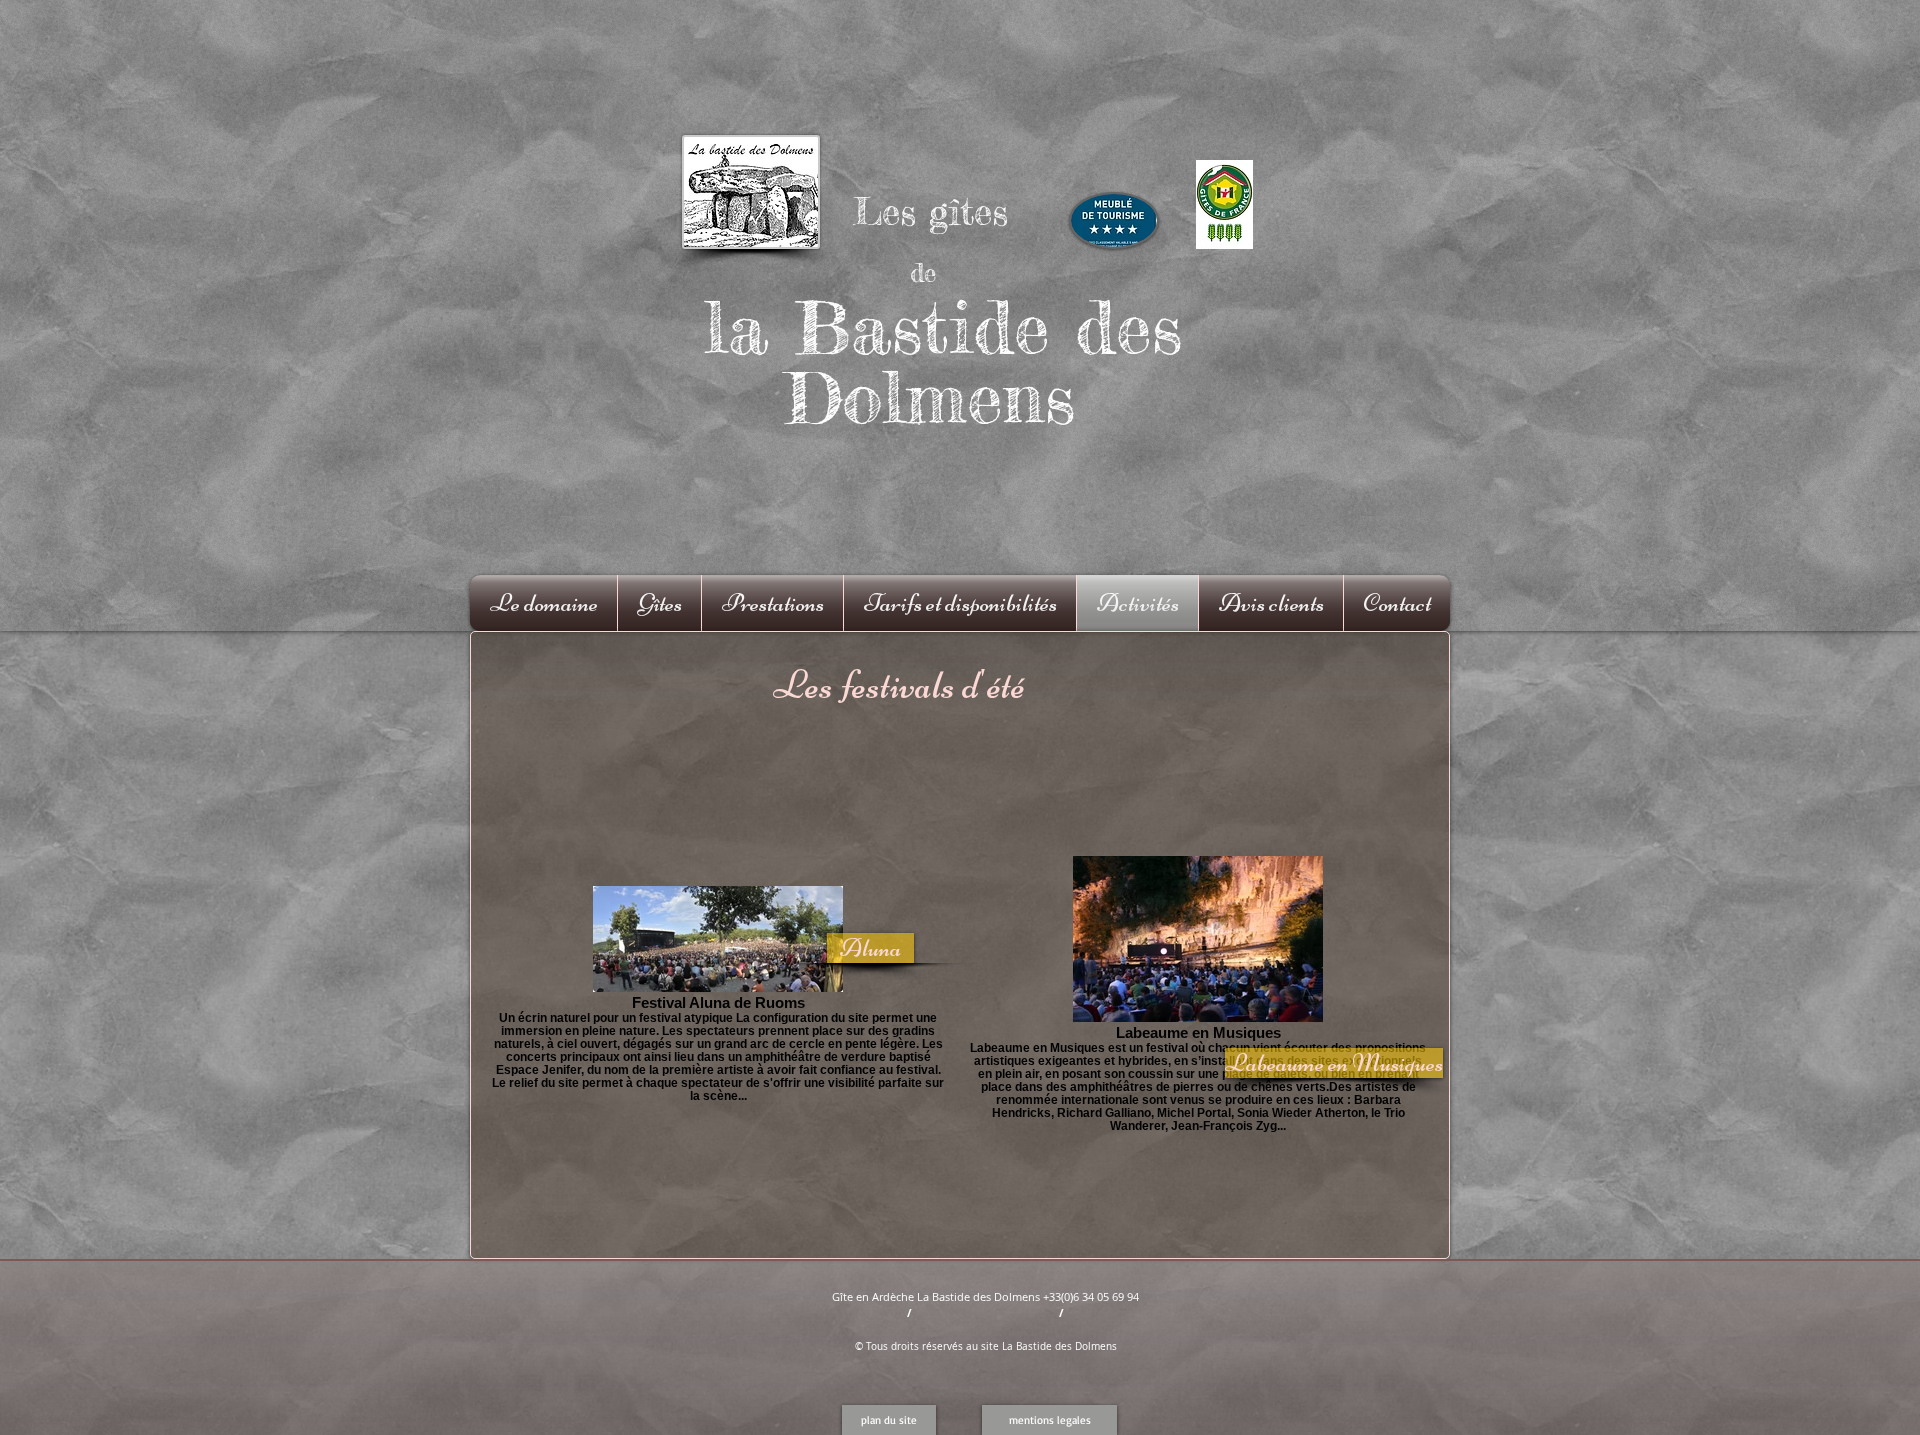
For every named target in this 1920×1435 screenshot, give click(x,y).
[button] (889, 1420)
